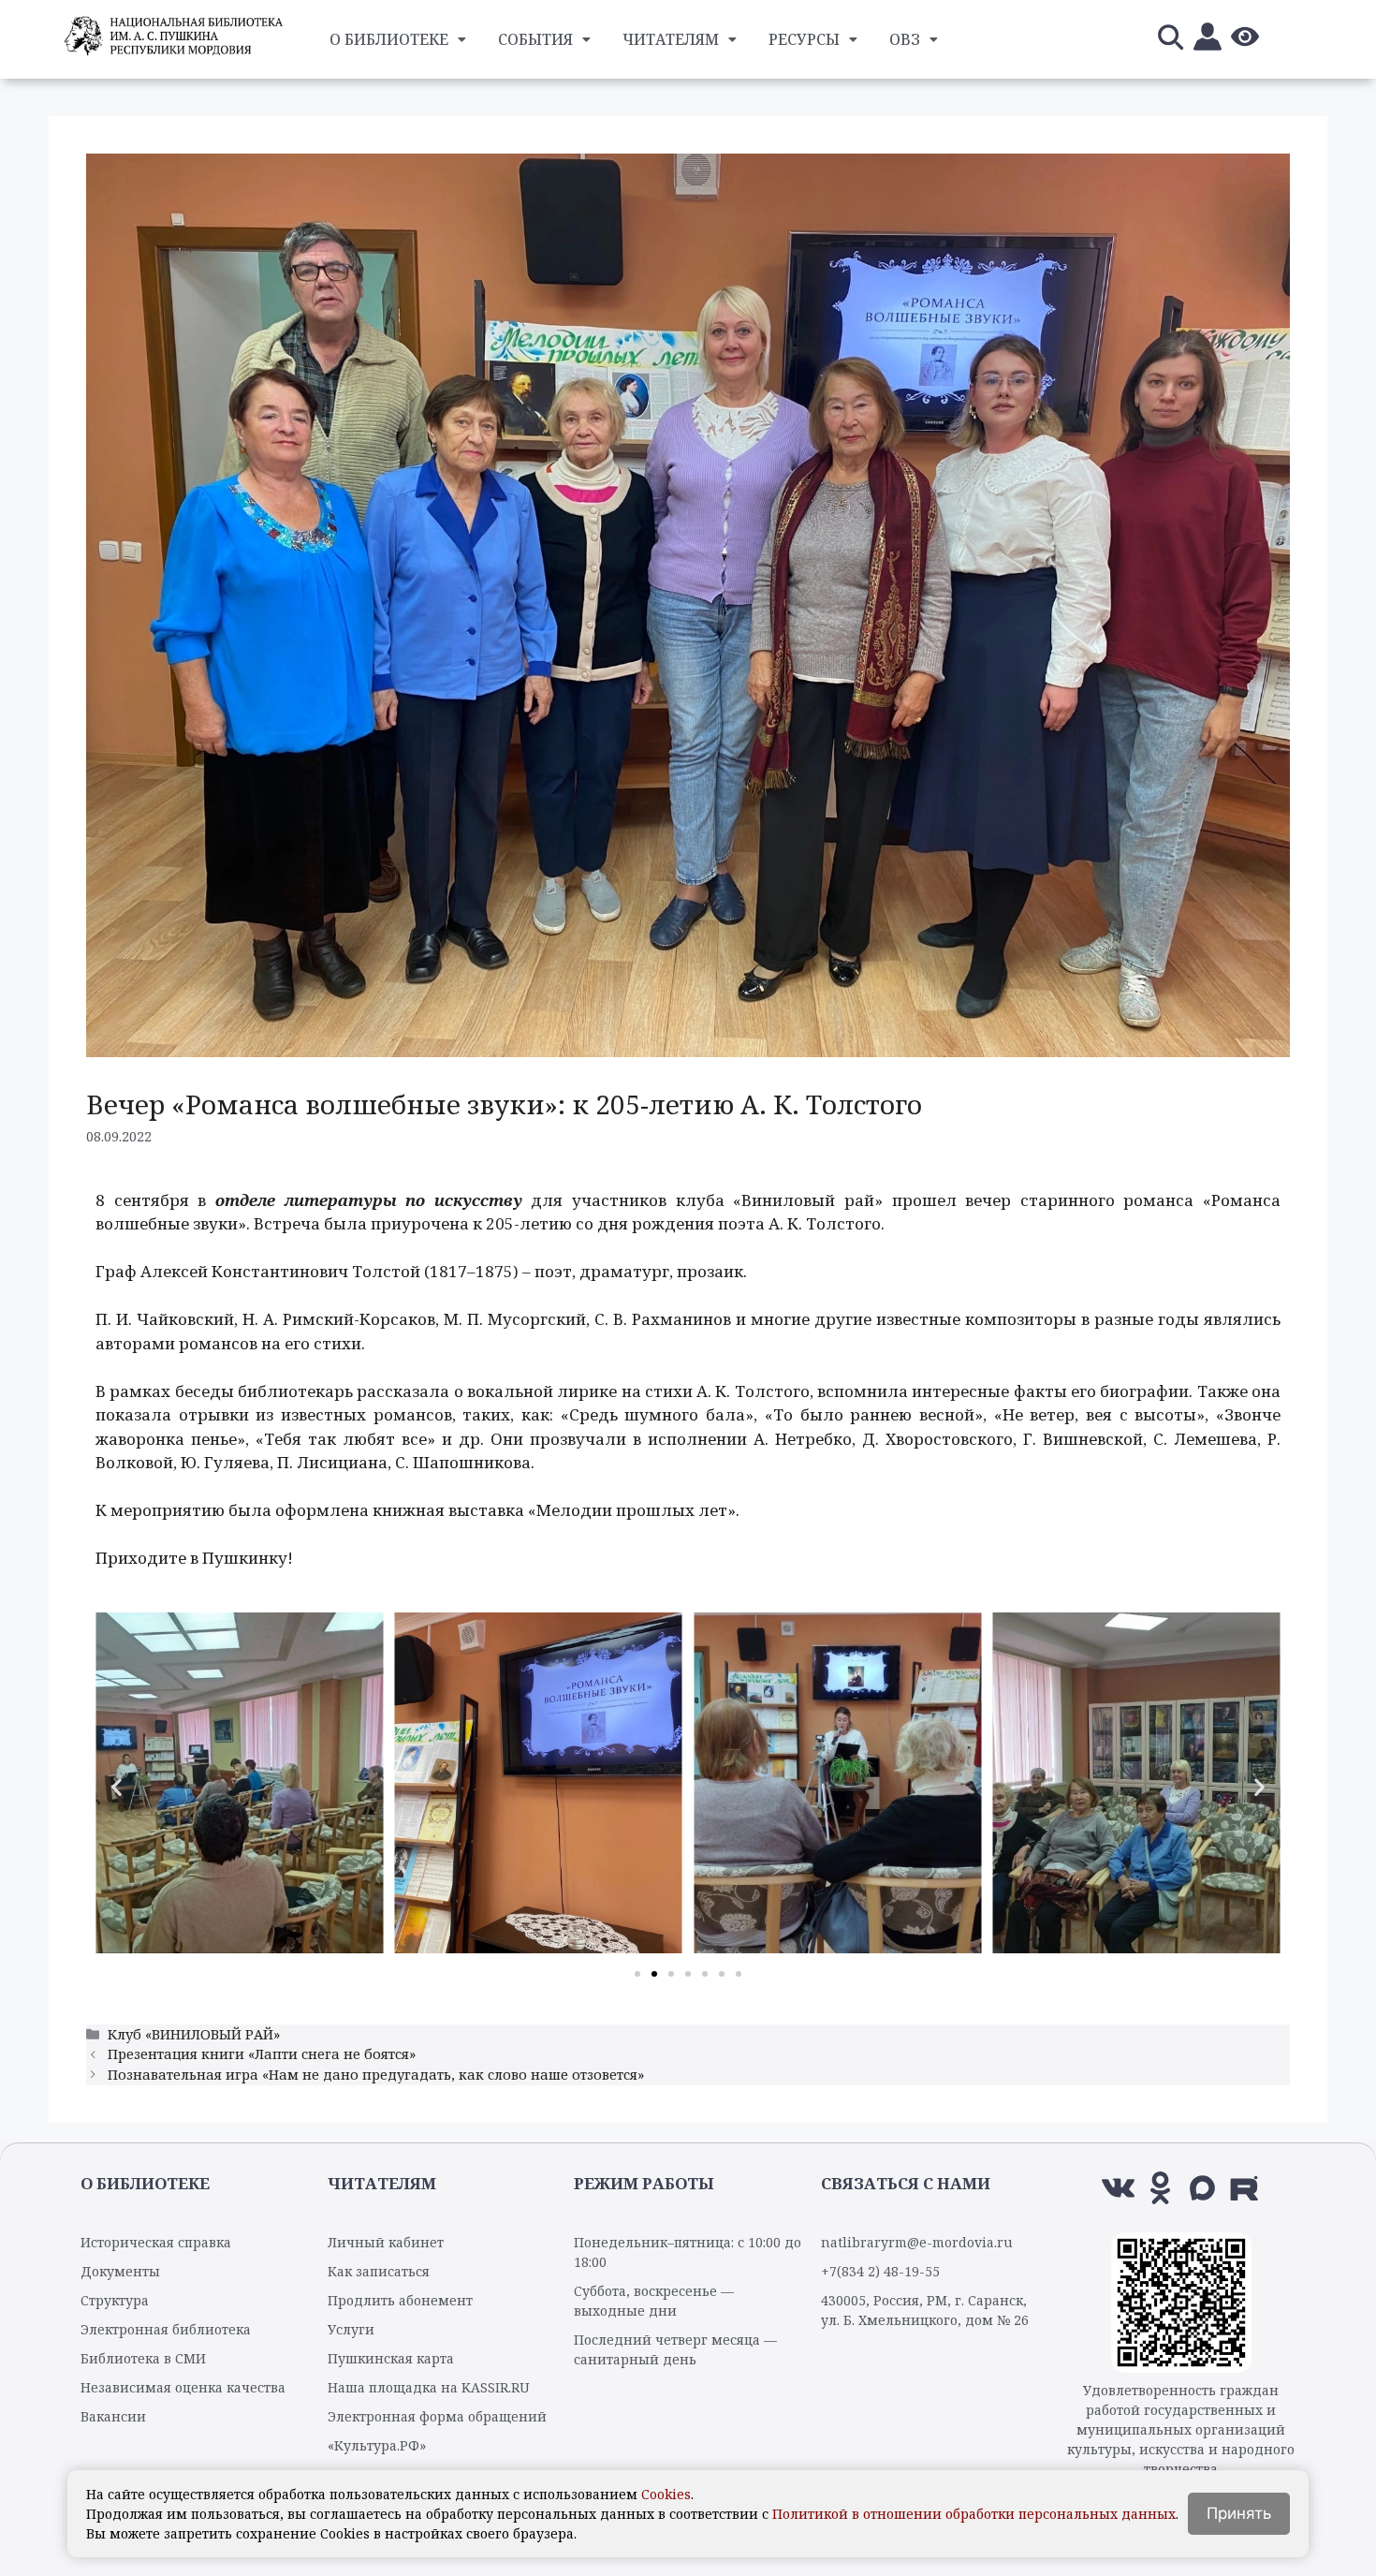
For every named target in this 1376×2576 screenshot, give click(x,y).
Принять (1239, 2513)
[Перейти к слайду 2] (654, 1974)
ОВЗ (905, 39)
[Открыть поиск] (1170, 40)
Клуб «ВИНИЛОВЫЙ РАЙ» (194, 2034)
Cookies (666, 2494)
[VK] (1118, 2188)
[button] (117, 1786)
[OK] (1160, 2188)
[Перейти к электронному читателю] (1208, 40)
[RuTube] (1244, 2188)
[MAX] (1202, 2188)
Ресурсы (804, 39)
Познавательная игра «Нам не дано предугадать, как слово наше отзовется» (376, 2075)
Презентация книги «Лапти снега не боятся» (262, 2054)
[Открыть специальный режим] (1245, 40)
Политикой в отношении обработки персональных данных (974, 2514)
